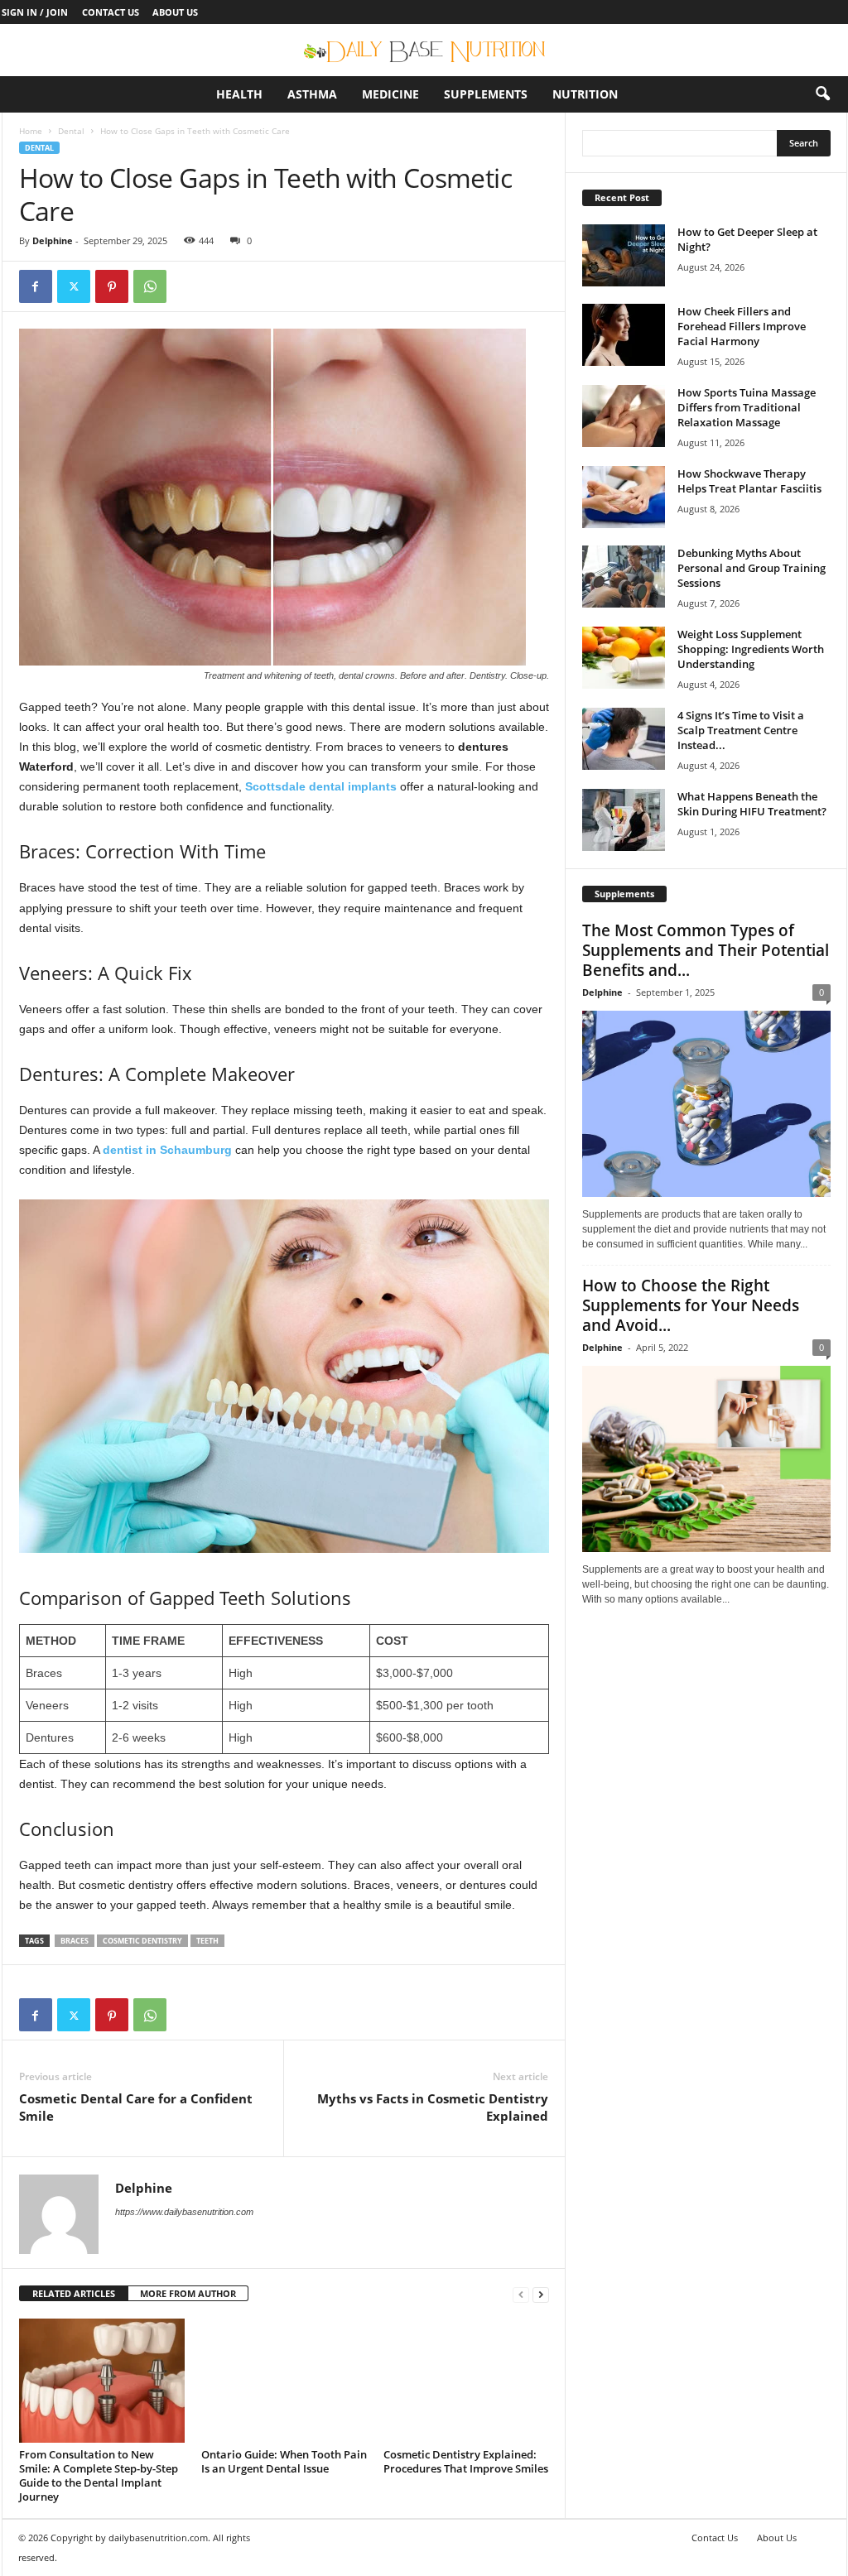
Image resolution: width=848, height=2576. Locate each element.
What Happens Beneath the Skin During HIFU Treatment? (752, 804)
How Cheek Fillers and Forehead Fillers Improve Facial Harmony (742, 326)
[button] (822, 94)
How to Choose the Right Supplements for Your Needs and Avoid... (691, 1305)
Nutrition (585, 94)
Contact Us (111, 12)
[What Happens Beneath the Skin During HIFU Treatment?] (624, 820)
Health (239, 94)
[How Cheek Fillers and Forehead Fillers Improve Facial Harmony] (624, 335)
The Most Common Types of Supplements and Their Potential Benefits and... (706, 950)
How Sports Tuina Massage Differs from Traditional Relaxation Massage (747, 407)
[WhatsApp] (150, 286)
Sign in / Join (35, 12)
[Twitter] (74, 286)
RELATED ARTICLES (74, 2293)
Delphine (53, 240)
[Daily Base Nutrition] (424, 50)
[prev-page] (521, 2294)
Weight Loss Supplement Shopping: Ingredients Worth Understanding (751, 649)
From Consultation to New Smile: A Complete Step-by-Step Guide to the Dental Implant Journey (99, 2475)
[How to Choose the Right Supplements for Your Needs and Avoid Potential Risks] (706, 1459)
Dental (71, 131)
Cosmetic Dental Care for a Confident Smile (136, 2107)
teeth (207, 1941)
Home (31, 131)
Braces (75, 1941)
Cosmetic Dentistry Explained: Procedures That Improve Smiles (466, 2461)
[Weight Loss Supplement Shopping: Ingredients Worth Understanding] (624, 658)
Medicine (390, 94)
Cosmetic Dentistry (142, 1941)
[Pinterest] (112, 286)
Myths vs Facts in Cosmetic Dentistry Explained (433, 2107)
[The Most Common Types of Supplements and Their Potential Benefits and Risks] (706, 1104)
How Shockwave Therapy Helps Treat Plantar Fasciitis (749, 481)
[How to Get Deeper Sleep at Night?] (624, 255)
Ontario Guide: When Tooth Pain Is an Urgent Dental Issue (284, 2461)
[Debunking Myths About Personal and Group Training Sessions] (624, 577)
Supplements (486, 94)
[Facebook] (36, 286)
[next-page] (541, 2294)
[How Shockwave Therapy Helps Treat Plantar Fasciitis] (624, 497)
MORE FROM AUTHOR (188, 2293)
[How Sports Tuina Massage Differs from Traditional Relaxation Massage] (624, 416)
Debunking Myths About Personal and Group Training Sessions (752, 568)
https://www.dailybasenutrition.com (184, 2212)
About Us (175, 12)
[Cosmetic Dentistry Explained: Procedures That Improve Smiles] (466, 2381)
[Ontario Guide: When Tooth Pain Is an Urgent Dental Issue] (284, 2381)
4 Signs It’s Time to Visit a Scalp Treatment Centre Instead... (741, 730)
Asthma (312, 94)
